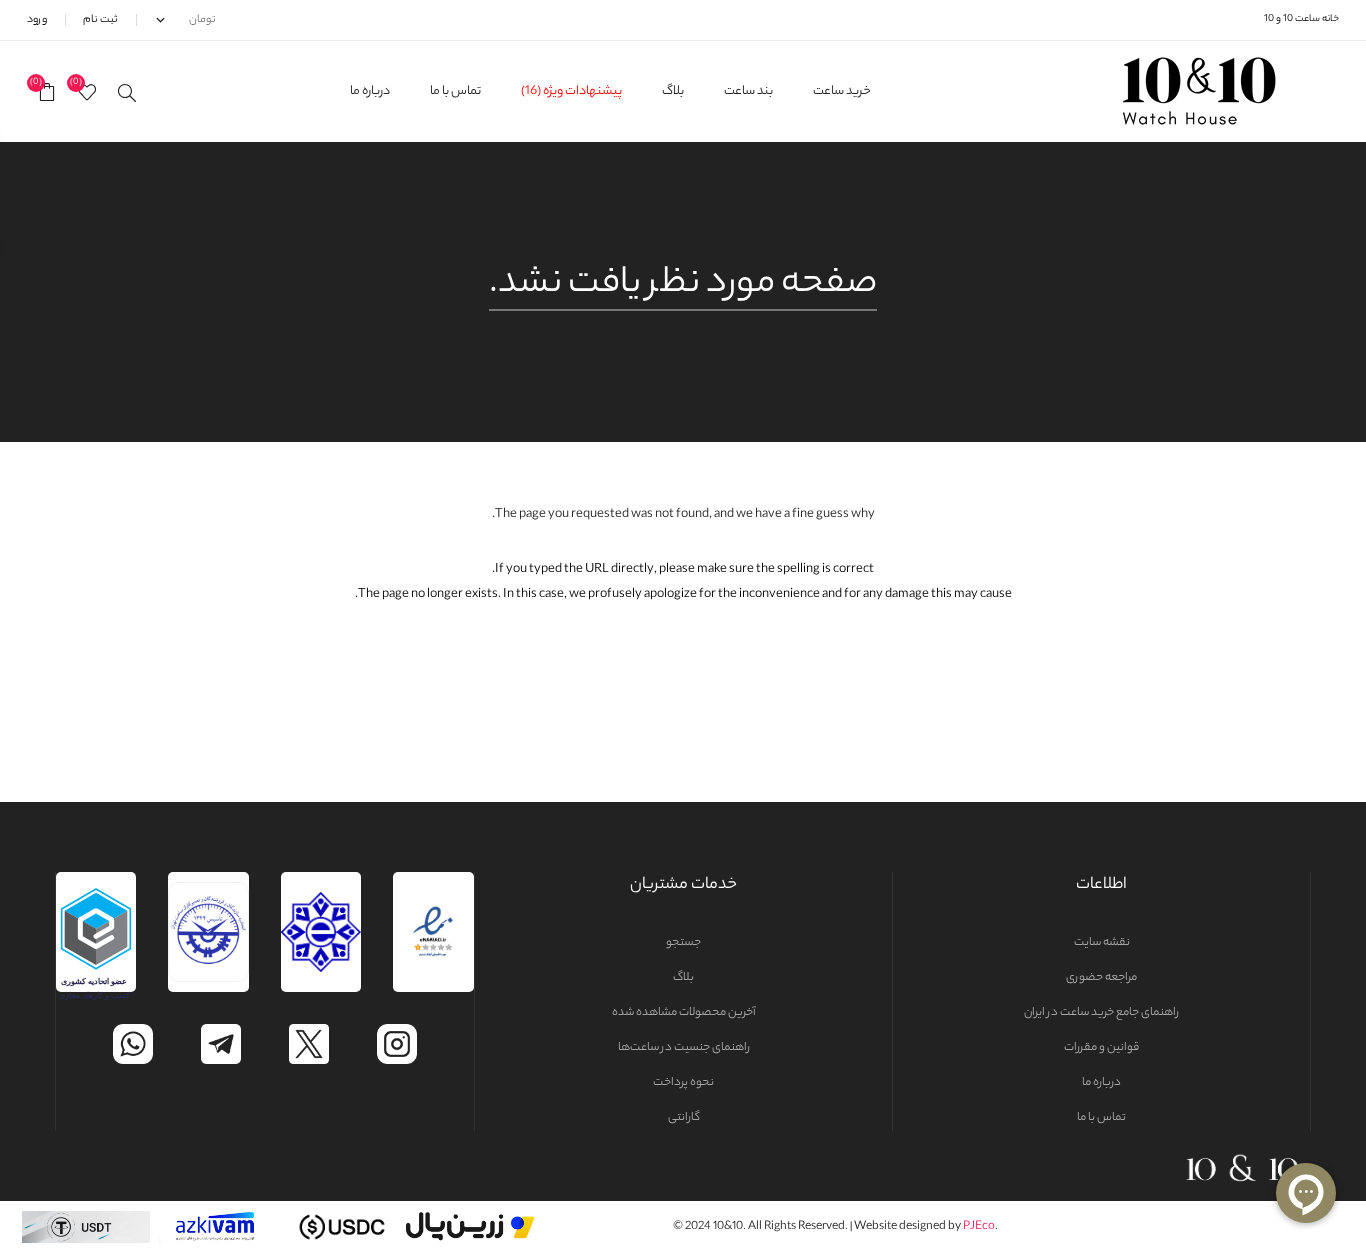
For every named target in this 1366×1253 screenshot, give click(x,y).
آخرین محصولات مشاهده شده (684, 1013)
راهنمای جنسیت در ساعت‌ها (684, 1048)
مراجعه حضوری (1101, 978)
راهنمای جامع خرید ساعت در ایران (1101, 1013)
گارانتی (684, 1118)
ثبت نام (100, 20)
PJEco (979, 1227)
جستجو (683, 943)
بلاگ (683, 978)
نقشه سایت (1102, 943)
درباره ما (1101, 1083)
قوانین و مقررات (1101, 1048)
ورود (37, 20)
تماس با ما (1101, 1118)
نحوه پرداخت (683, 1083)
